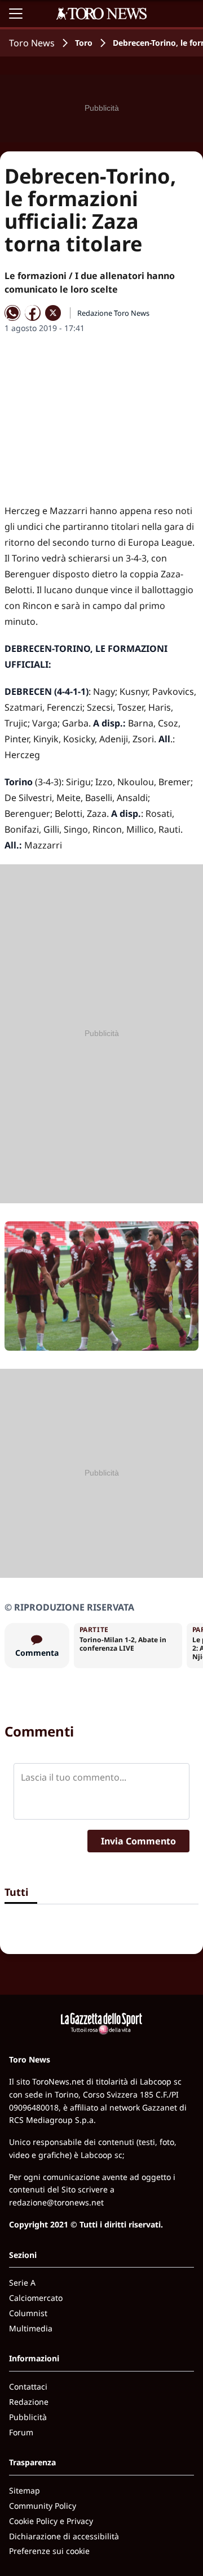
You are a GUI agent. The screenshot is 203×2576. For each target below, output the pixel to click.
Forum (21, 2432)
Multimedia (31, 2328)
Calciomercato (36, 2298)
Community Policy (43, 2506)
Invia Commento (138, 1841)
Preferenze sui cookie (49, 2551)
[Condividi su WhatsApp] (12, 313)
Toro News (32, 43)
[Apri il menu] (16, 14)
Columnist (28, 2313)
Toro (84, 43)
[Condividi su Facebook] (33, 313)
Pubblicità (28, 2417)
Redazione (29, 2402)
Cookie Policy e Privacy (51, 2521)
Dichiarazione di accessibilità (64, 2536)
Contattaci (28, 2386)
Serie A (22, 2283)
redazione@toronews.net (56, 2202)
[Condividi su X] (53, 313)
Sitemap (25, 2490)
